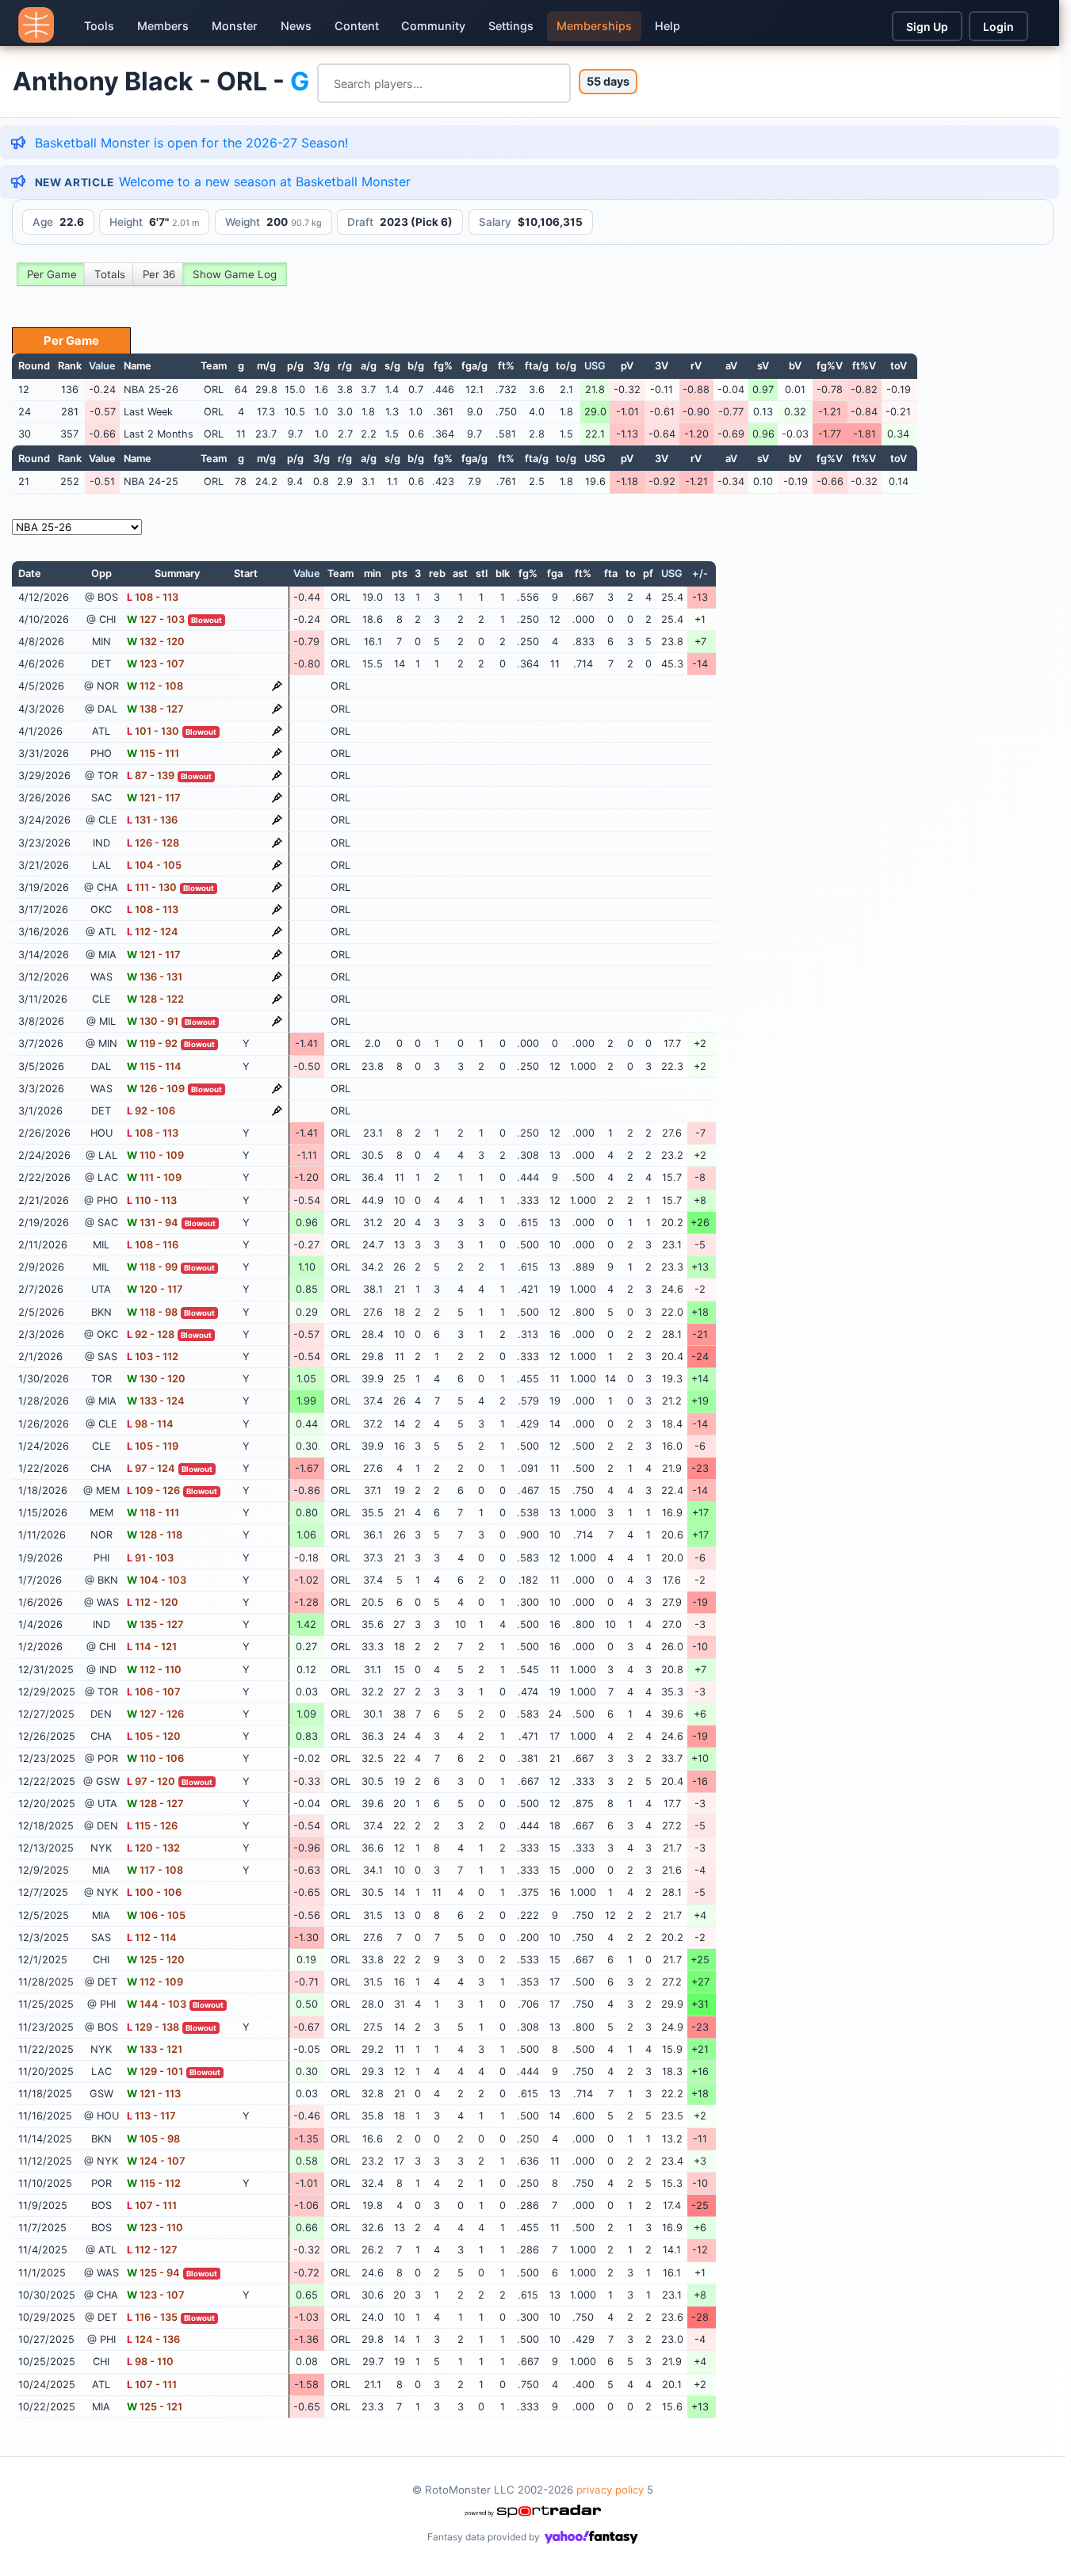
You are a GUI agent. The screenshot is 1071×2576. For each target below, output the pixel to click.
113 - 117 (151, 2116)
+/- (700, 573)
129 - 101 (155, 2072)
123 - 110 (155, 2228)
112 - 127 (152, 2250)
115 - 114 (154, 1066)
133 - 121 (155, 2049)
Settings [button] (511, 26)
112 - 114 (152, 1938)
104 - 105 (154, 865)
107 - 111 (152, 2205)
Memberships (594, 26)
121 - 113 (154, 2094)
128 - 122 (155, 999)
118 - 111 (153, 1513)
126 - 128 (153, 843)
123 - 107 (156, 664)
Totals (110, 274)
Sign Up (927, 27)
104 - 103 (157, 1580)
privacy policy (610, 2490)
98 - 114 (150, 1424)
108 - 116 (153, 1245)
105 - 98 (153, 2139)
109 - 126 (153, 1491)
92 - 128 (151, 1334)
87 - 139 (151, 776)
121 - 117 (154, 798)
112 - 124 (153, 932)
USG (595, 366)
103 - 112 (153, 1357)
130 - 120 (156, 1379)
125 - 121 (155, 2407)
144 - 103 (157, 2004)
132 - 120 (156, 642)
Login (998, 27)
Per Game (52, 274)
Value (102, 366)
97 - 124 (151, 1468)
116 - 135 (152, 2317)
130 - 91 (153, 1021)
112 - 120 (153, 1602)
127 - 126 (155, 1714)
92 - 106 (151, 1111)
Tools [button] (99, 26)
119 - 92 (152, 1043)
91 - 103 (150, 1558)
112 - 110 (154, 1670)
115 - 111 (153, 753)
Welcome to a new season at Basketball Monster (265, 182)
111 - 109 (154, 1177)
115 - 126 (152, 1826)
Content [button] (357, 26)
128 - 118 (155, 1535)
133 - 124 (156, 1401)
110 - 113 (152, 1200)
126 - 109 (156, 1089)
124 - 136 (153, 2339)
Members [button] (163, 26)
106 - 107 (154, 1692)
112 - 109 (155, 1982)
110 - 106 (155, 1758)
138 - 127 (155, 709)
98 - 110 (150, 2362)
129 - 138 (153, 2027)
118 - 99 (152, 1267)
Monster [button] (235, 26)
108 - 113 (153, 597)
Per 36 (159, 274)
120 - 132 (153, 1848)
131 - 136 (152, 820)
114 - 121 (152, 1647)
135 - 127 (155, 1624)
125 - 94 (153, 2273)
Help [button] (667, 26)
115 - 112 (154, 2183)
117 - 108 (155, 1870)
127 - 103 (156, 619)
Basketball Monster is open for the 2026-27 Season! (191, 143)
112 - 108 (155, 686)
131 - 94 (153, 1223)
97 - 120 (151, 1781)
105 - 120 (154, 1736)
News (296, 26)
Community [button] (433, 26)
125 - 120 (156, 1960)
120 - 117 (155, 1289)
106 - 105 (156, 1915)
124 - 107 (156, 2161)
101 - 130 (153, 731)
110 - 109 (155, 1155)
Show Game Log (235, 274)
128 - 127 (155, 1804)
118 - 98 (152, 1312)
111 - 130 (152, 887)
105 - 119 (153, 1446)
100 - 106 (154, 1892)
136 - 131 (155, 977)
